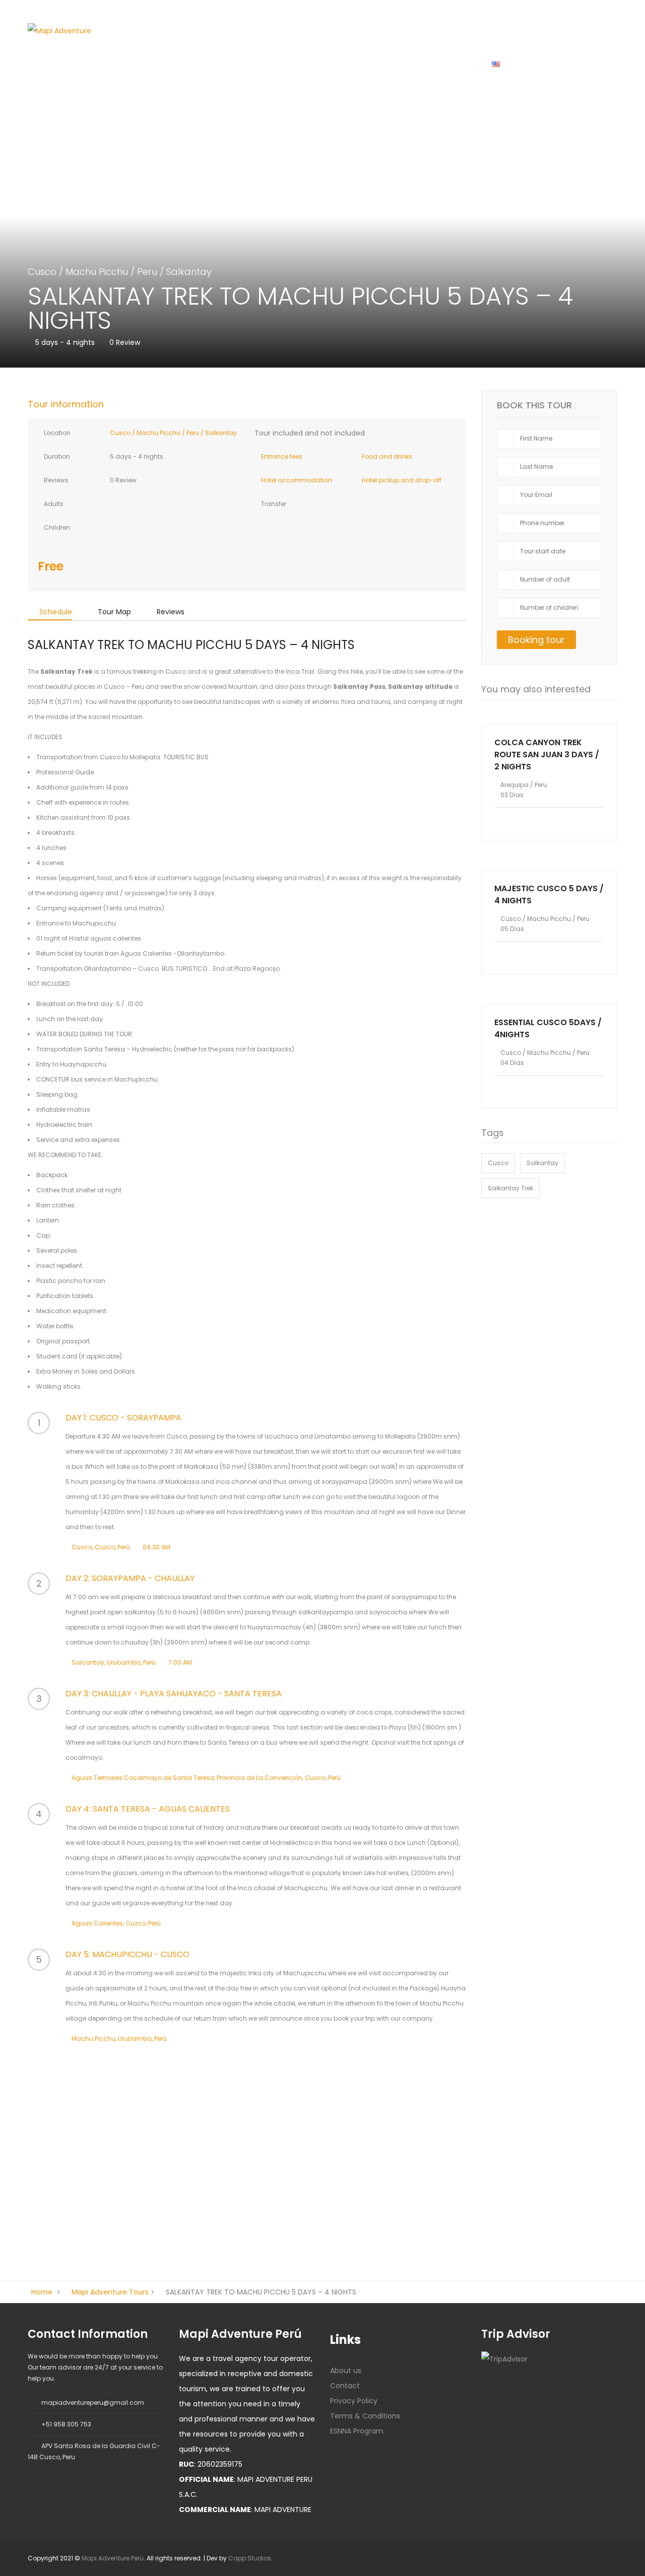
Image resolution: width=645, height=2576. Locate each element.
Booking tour (536, 640)
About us (395, 63)
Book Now (451, 63)
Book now (550, 717)
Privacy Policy (354, 2401)
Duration (56, 456)
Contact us (335, 63)
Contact (345, 2386)
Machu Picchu (97, 272)
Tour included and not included (310, 433)
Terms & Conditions (365, 2416)
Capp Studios (250, 2558)
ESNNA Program (357, 2431)
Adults (53, 504)
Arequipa (275, 63)
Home (136, 63)
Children (56, 527)
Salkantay (189, 272)
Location (56, 433)
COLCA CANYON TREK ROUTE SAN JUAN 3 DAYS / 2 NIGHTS (547, 755)
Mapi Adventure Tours (110, 2292)
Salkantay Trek (510, 1188)
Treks (225, 63)
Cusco (181, 63)
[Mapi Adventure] (59, 30)
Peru (147, 272)
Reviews (55, 480)
